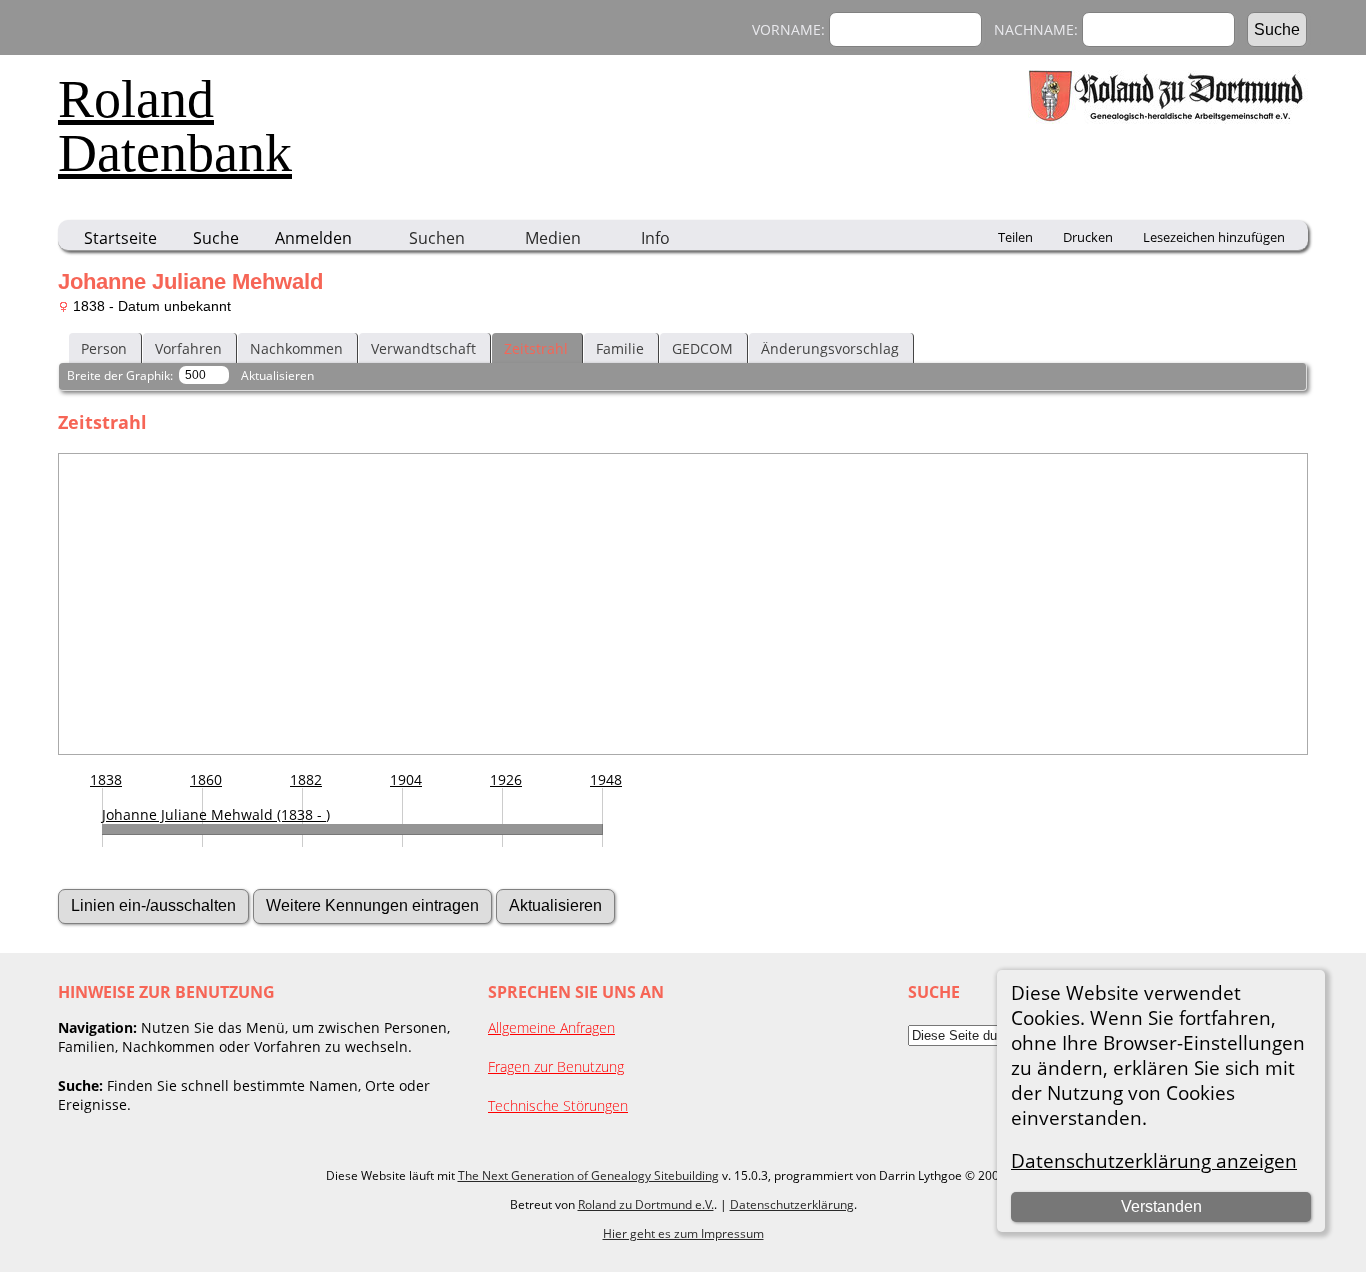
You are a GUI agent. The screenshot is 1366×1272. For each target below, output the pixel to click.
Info (655, 238)
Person (104, 348)
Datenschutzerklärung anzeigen (1154, 1160)
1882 (306, 779)
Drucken (1088, 237)
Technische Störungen (558, 1105)
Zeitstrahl (536, 348)
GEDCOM (702, 348)
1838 (106, 779)
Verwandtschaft (423, 348)
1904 (406, 779)
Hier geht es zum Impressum (683, 1233)
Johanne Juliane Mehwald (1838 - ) (216, 814)
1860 (206, 779)
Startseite (120, 238)
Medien (553, 238)
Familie (620, 348)
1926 (506, 779)
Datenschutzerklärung (792, 1204)
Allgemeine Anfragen (551, 1027)
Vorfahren (188, 348)
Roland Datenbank (175, 126)
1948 (606, 779)
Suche (216, 238)
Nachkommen (296, 348)
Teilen (1015, 237)
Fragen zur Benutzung (556, 1066)
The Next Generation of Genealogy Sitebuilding (588, 1175)
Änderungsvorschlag (830, 348)
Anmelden (313, 238)
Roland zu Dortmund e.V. (646, 1204)
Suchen (437, 238)
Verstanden (1161, 1206)
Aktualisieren (277, 375)
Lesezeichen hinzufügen (1214, 237)
